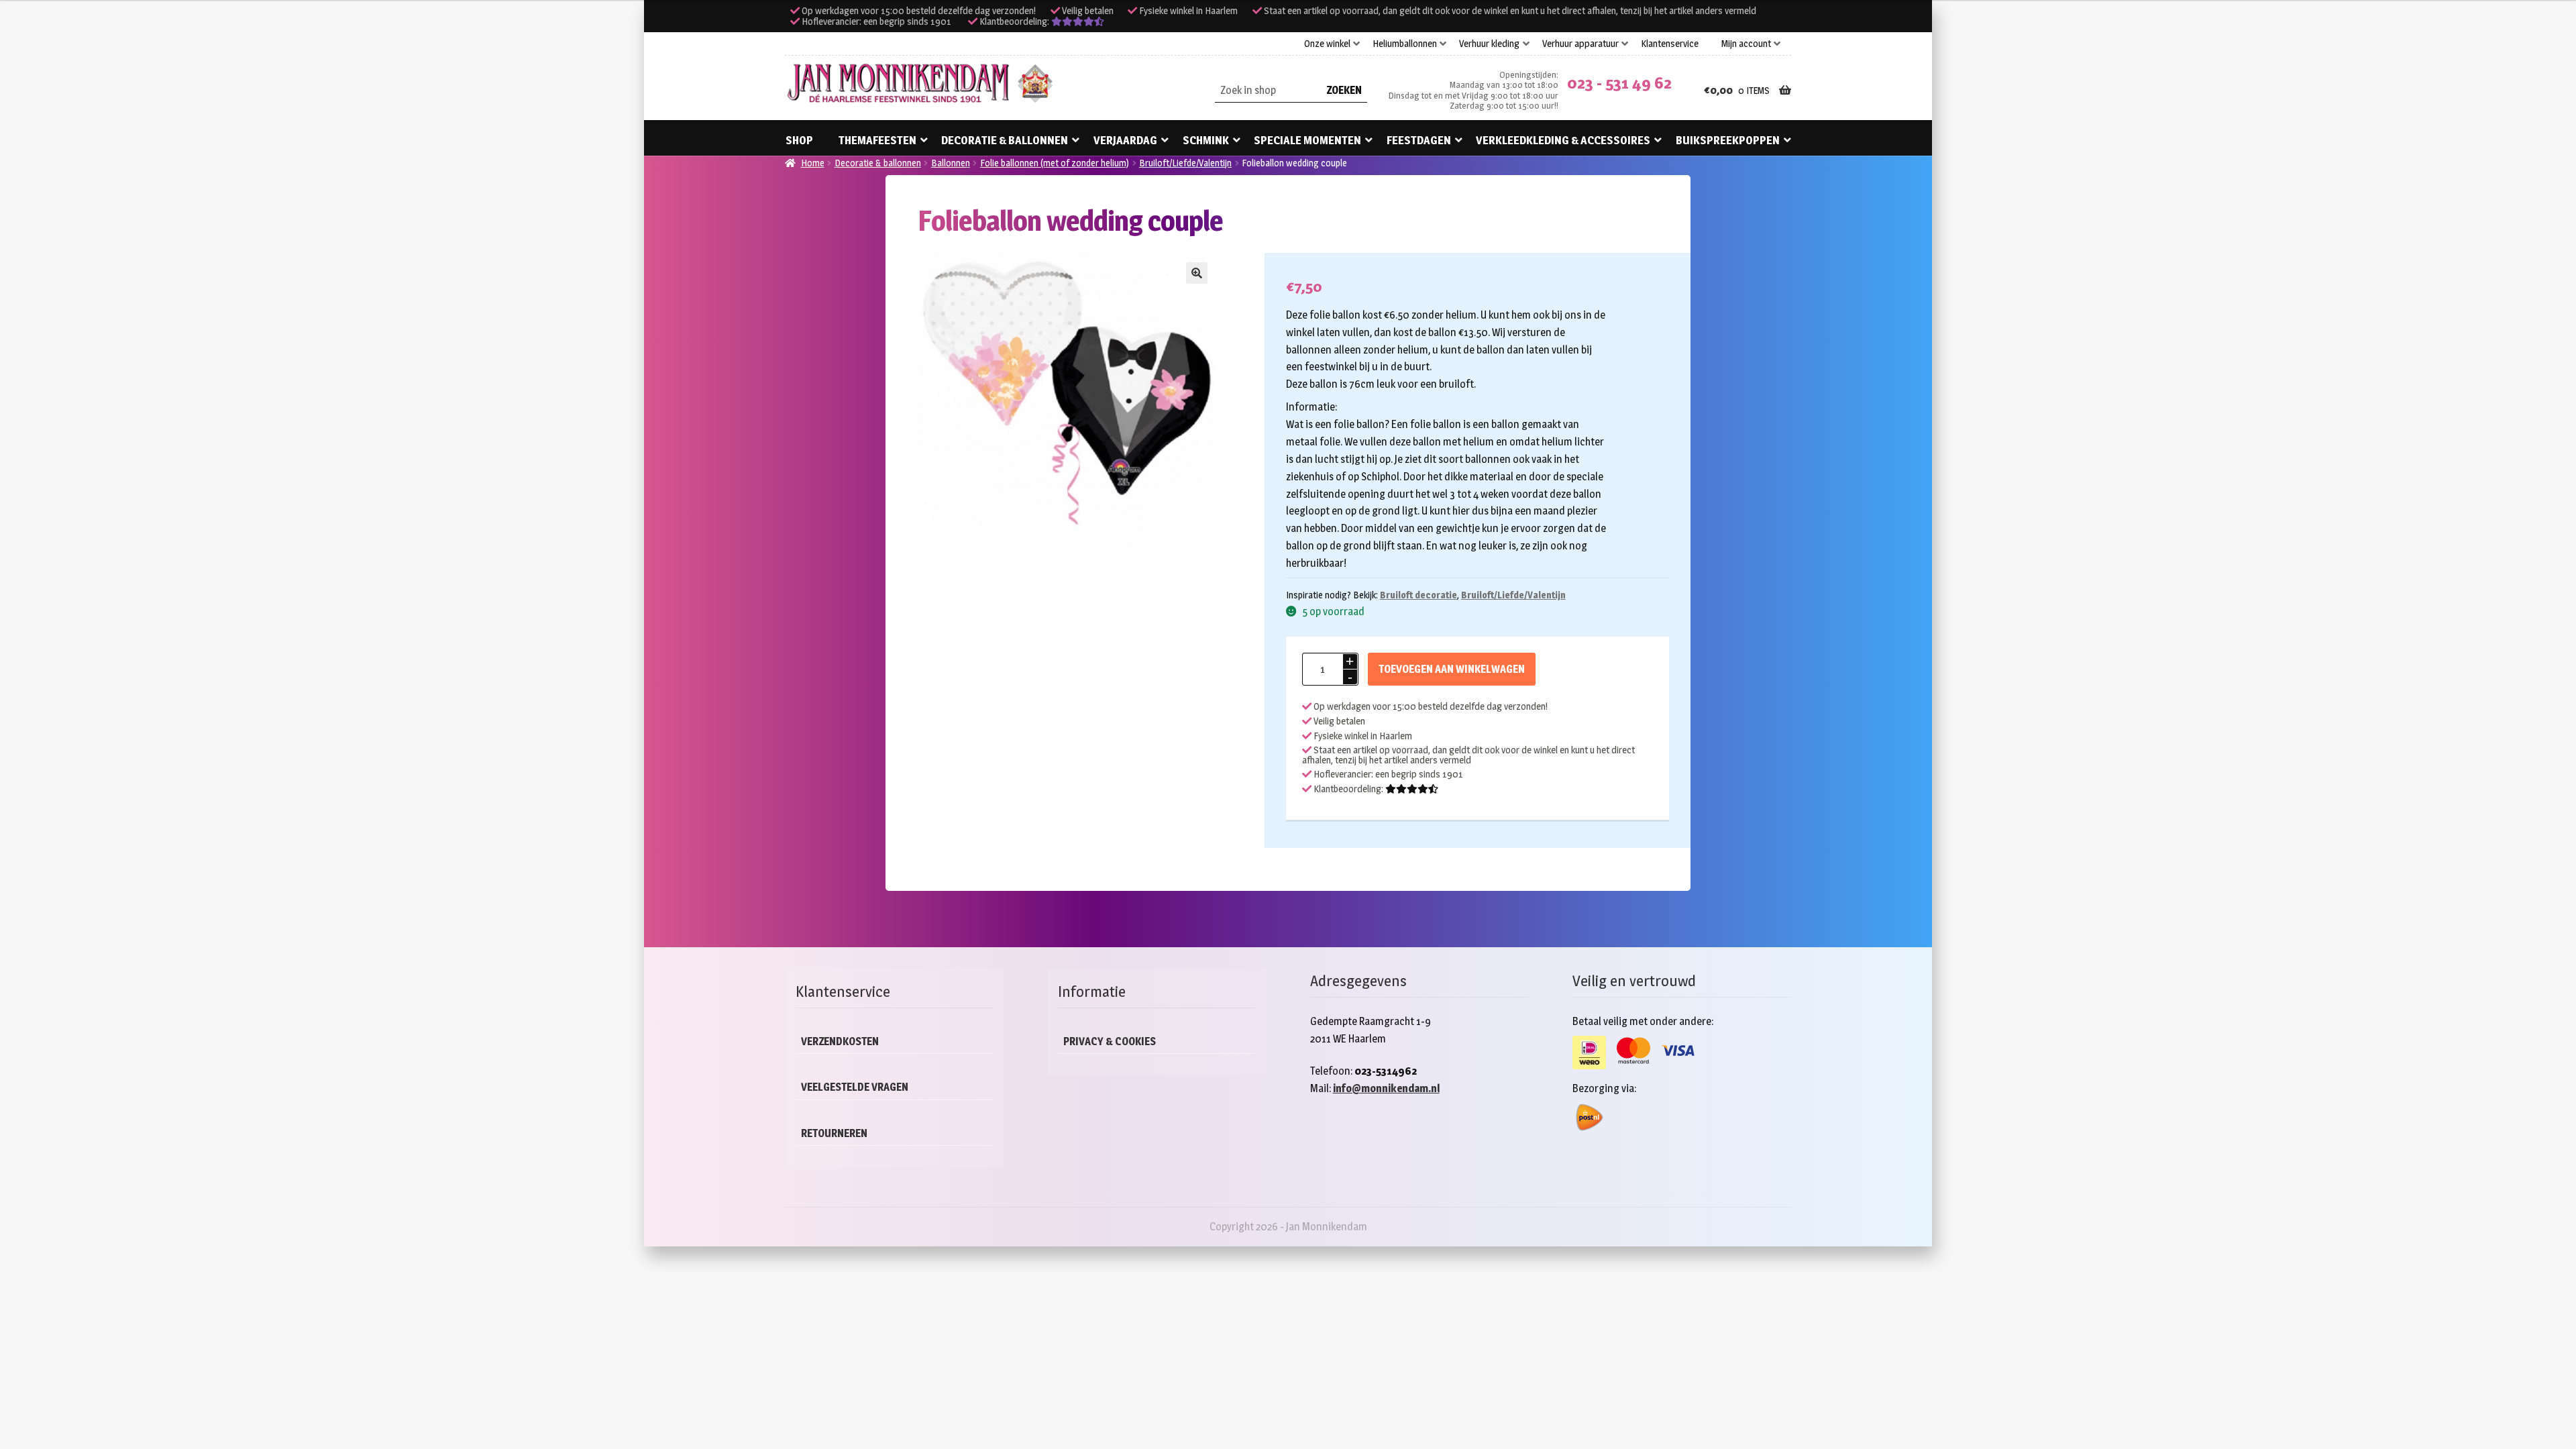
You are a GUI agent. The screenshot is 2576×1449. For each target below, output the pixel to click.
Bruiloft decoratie (1418, 595)
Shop (799, 140)
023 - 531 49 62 (1619, 83)
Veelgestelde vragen (855, 1087)
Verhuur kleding (1489, 44)
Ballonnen (951, 163)
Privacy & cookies (1110, 1041)
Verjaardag (1125, 140)
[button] (1197, 273)
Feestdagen (1419, 140)
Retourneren (834, 1133)
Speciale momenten (1307, 140)
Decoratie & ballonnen (1005, 140)
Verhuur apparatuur (1580, 44)
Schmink (1206, 140)
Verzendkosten (840, 1041)
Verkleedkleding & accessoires (1563, 140)
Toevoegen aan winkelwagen (1452, 669)
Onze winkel (1327, 44)
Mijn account (1746, 44)
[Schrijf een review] (1078, 21)
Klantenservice (1670, 44)
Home (813, 163)
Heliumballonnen (1405, 44)
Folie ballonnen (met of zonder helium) (1055, 163)
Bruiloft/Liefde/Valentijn (1185, 163)
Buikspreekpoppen (1728, 140)
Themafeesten (877, 140)
